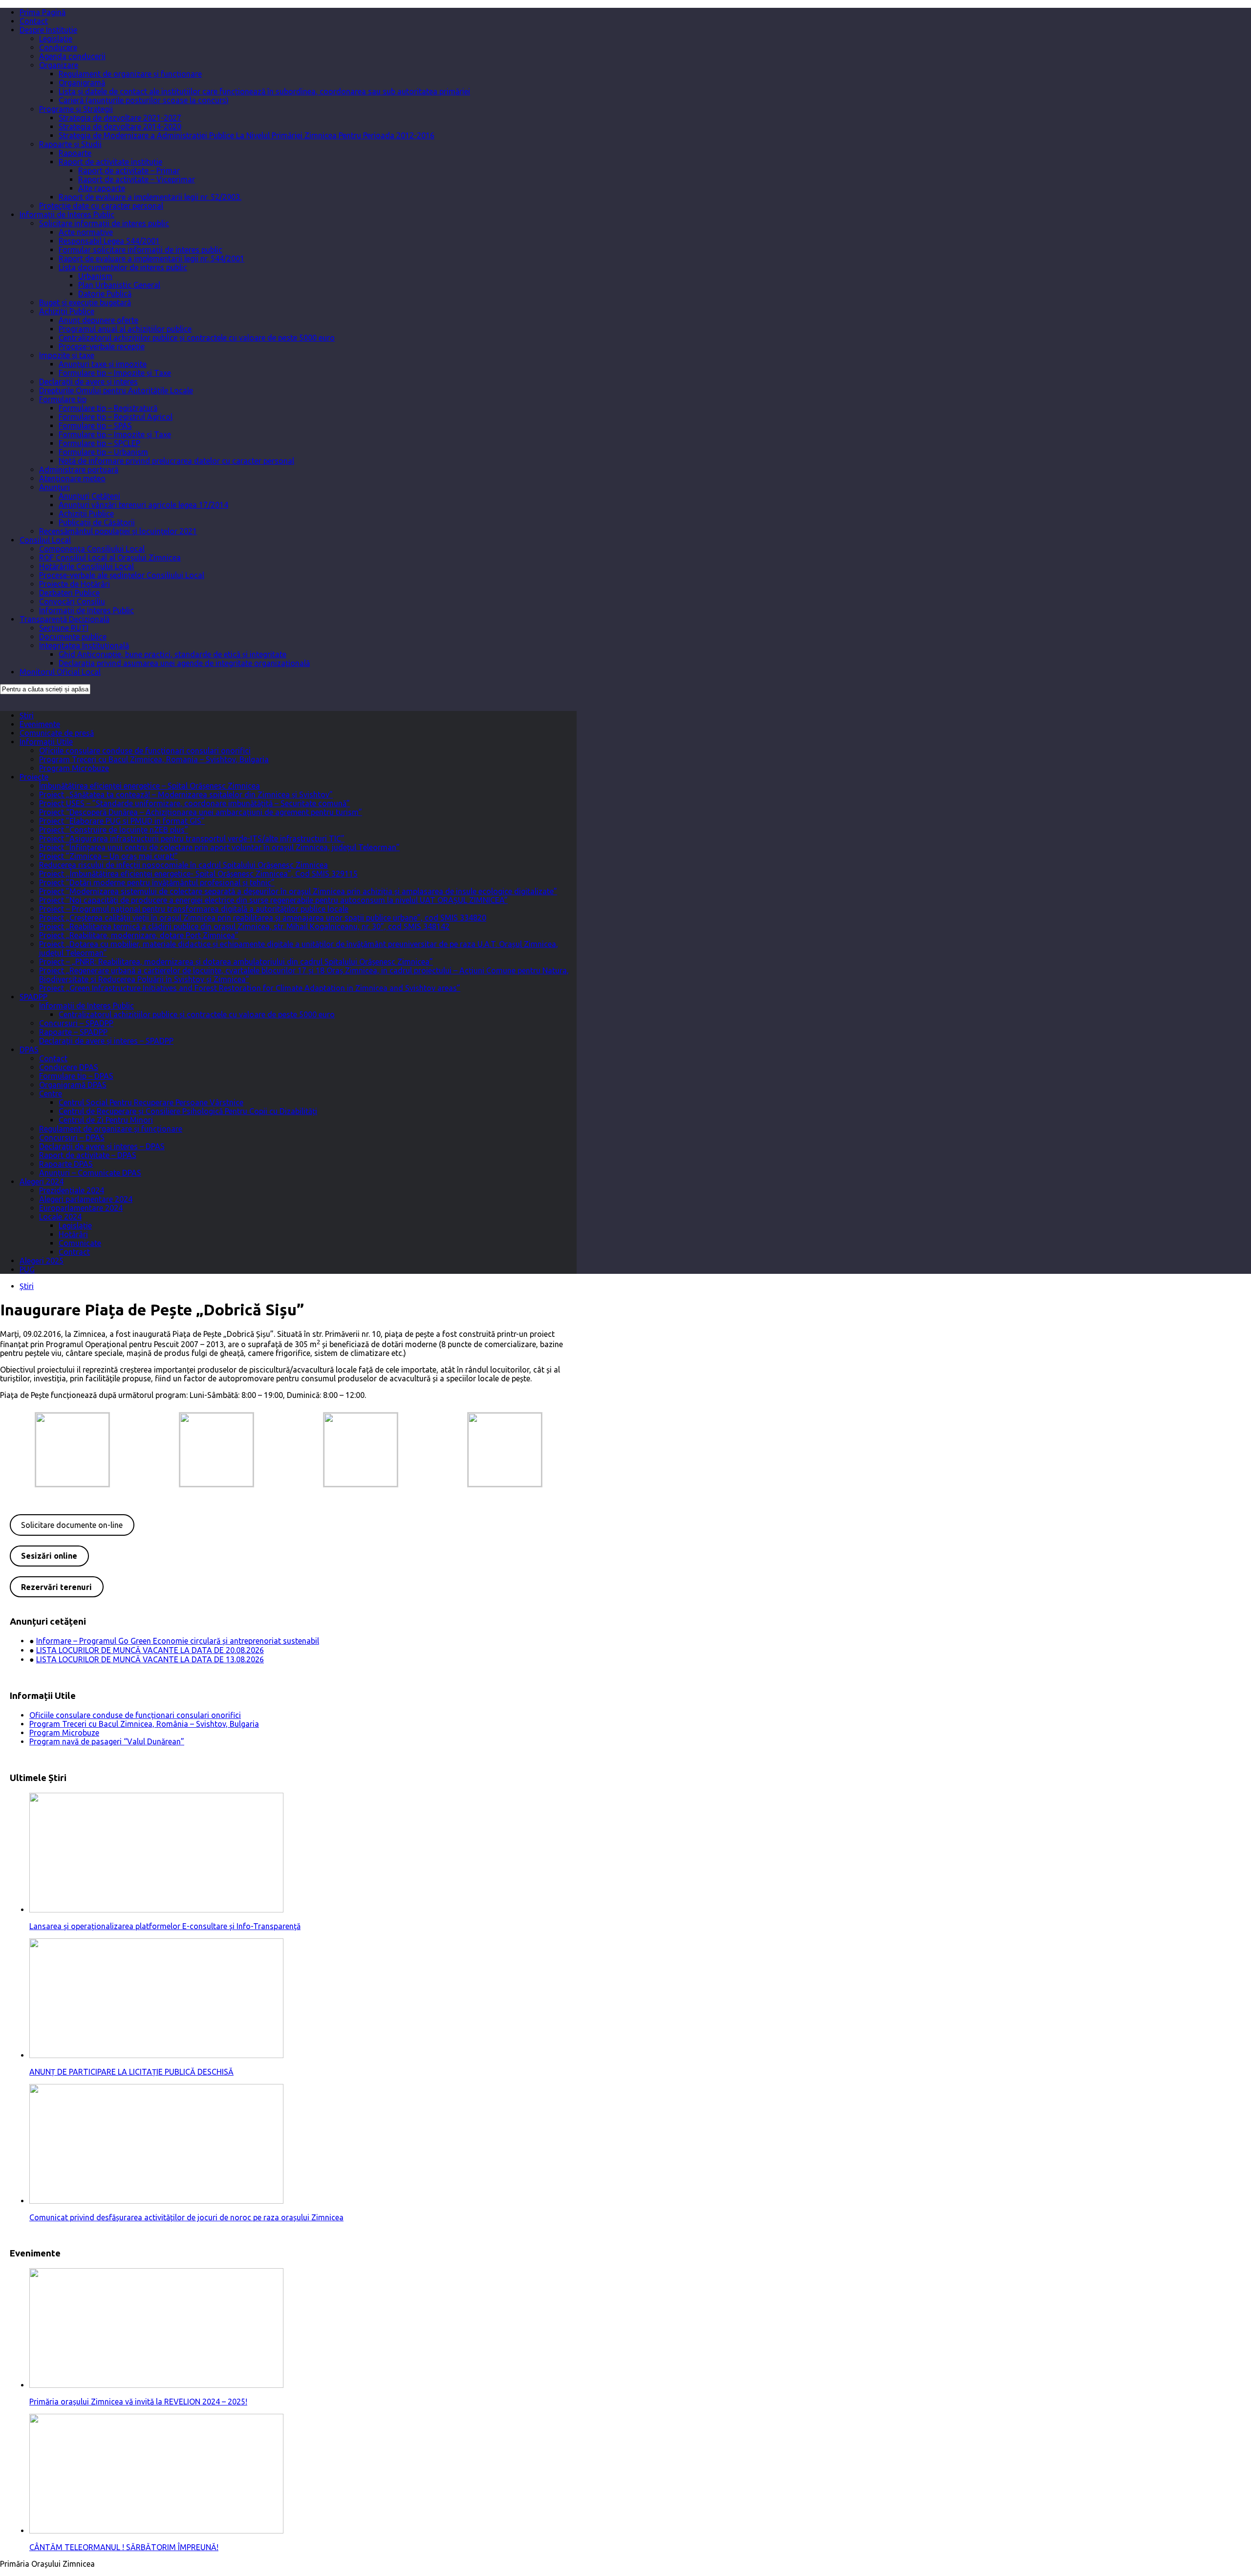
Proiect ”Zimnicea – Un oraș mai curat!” (108, 856)
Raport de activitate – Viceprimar (137, 179)
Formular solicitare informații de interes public (140, 250)
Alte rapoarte (102, 188)
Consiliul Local (45, 540)
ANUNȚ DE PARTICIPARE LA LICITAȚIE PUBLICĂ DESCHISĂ (131, 2072)
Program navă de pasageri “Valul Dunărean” (107, 1741)
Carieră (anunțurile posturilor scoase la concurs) (144, 100)
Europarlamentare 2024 (81, 1208)
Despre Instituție (48, 30)
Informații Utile (46, 742)
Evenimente (40, 724)
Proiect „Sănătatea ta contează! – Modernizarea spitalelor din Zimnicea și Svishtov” (186, 794)
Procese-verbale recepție (102, 346)
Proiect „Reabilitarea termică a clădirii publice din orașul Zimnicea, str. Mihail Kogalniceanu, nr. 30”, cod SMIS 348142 (244, 926)
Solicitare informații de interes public (104, 223)
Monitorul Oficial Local (60, 672)
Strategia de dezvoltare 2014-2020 (120, 127)
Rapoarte (75, 153)
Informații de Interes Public (67, 215)
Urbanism (95, 276)
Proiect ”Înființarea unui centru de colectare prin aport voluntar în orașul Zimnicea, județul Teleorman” (219, 847)
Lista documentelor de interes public (123, 267)
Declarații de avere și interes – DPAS (102, 1146)
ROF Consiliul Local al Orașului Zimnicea (110, 558)
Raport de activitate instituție (110, 162)
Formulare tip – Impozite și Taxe (115, 373)
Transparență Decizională (65, 619)
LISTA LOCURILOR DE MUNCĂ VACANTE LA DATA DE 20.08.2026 (150, 1650)
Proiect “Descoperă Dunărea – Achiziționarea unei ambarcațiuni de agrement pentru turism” (201, 812)
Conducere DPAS (69, 1067)
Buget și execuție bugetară (85, 302)
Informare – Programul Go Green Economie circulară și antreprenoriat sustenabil (178, 1641)
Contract (74, 1252)
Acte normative (86, 232)
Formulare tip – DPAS (76, 1076)
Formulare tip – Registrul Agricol (116, 417)
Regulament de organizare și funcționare (130, 74)
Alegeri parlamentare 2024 (86, 1199)
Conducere (58, 47)
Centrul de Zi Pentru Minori (106, 1120)
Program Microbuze (74, 768)
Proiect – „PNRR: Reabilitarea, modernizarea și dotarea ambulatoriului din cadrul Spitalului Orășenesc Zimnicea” (236, 962)
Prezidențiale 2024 (72, 1190)
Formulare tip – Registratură (108, 408)
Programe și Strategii (76, 109)
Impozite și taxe (67, 355)
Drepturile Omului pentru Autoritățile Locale (116, 390)
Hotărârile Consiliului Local (86, 566)
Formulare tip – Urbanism (103, 452)
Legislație (56, 39)
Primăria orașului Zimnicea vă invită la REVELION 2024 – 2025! (138, 2402)
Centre (51, 1094)
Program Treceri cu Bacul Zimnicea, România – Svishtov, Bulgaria (144, 1724)
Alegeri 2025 (42, 1261)
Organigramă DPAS (73, 1085)
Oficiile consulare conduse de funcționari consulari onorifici (145, 751)
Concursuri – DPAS (72, 1138)
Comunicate (80, 1243)
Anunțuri (54, 487)
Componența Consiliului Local (92, 549)
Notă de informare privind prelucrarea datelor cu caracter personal (176, 461)
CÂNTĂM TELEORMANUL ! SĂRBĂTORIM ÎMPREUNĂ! (124, 2547)
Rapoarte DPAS (66, 1164)
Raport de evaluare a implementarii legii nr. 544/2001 (151, 258)
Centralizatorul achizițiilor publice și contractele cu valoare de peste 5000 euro (197, 338)
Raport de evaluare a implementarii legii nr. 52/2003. (150, 197)
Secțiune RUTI (64, 628)
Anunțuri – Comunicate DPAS (90, 1173)
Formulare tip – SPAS (95, 426)
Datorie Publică (105, 294)
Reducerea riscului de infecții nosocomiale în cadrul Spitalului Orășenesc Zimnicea (183, 865)
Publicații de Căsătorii (97, 522)
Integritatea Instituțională (84, 645)
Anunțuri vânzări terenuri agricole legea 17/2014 (143, 505)
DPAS (29, 1050)
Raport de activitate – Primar (129, 171)
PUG (27, 1269)
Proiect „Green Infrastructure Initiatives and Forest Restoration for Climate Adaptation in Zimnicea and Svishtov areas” (250, 988)
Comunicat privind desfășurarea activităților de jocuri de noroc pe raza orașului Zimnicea (186, 2217)
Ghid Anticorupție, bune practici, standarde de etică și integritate (173, 654)
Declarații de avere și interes (88, 382)
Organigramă (82, 83)
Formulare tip (63, 399)
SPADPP (33, 997)
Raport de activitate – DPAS (88, 1155)
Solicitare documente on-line (72, 1525)
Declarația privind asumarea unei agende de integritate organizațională (184, 663)
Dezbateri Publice (69, 593)
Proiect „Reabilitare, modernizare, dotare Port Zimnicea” (139, 935)
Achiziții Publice (67, 311)
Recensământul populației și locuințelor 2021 (118, 531)
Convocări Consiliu (72, 601)
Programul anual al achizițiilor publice (125, 329)
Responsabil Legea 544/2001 (109, 241)
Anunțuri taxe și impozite (103, 364)
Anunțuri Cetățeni (89, 496)
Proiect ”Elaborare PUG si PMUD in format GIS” (122, 821)
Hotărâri (73, 1234)
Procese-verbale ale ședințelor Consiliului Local (122, 575)
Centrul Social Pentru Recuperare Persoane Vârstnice (151, 1102)
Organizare (59, 65)
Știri (27, 715)
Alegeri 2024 (42, 1181)
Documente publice (73, 637)
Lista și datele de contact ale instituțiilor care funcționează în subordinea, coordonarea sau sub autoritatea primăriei (264, 91)
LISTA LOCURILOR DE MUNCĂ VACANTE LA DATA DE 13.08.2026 (150, 1659)
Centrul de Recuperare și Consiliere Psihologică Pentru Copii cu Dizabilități (188, 1111)
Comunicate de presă (57, 733)
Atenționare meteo (72, 478)
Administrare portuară (79, 470)
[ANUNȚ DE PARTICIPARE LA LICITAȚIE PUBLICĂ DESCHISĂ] (156, 2055)
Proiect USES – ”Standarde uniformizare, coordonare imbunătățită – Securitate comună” (194, 803)
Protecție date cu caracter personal (101, 206)
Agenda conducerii (72, 56)
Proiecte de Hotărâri (75, 584)
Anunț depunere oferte (98, 320)
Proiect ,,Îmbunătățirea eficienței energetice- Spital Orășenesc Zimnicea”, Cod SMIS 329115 (198, 874)
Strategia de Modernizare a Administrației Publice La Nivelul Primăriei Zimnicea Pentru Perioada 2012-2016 (247, 135)
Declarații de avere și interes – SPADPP (106, 1041)
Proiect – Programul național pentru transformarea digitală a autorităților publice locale (194, 909)
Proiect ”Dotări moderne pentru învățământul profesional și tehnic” (157, 882)
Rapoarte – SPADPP (73, 1032)
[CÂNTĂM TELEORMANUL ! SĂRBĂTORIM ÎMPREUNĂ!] (156, 2531)
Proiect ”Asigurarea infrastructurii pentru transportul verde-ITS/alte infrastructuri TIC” (192, 838)
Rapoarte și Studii (70, 144)
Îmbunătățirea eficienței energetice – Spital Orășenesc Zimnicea (150, 786)
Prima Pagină (43, 12)
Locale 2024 (60, 1217)
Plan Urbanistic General (119, 285)
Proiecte (34, 777)
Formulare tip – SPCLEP (99, 443)
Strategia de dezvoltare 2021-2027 (120, 118)
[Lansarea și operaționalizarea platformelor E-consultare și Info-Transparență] (156, 1910)
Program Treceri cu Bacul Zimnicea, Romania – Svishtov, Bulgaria (154, 759)
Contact (34, 21)
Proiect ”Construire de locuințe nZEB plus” (114, 830)
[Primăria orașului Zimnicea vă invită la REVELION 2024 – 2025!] (156, 2385)
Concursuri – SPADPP (76, 1023)
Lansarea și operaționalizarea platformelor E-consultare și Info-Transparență (165, 1926)
